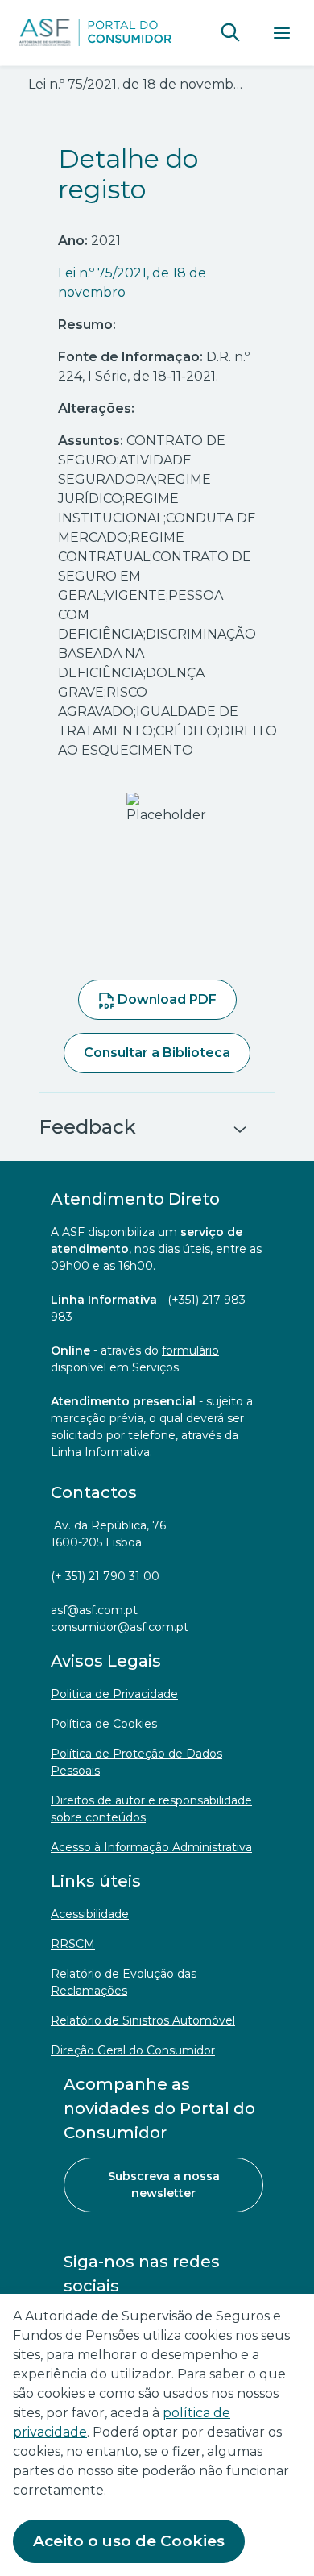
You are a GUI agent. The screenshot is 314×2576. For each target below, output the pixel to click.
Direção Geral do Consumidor (133, 2050)
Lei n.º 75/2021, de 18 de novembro (132, 283)
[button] (230, 32)
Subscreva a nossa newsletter (164, 2185)
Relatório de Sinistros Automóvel (143, 2020)
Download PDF (165, 999)
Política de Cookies (104, 1724)
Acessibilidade (90, 1914)
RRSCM (73, 1944)
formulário (190, 1350)
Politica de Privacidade (114, 1694)
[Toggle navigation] (282, 32)
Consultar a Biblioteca (157, 1053)
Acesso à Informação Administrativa (151, 1847)
